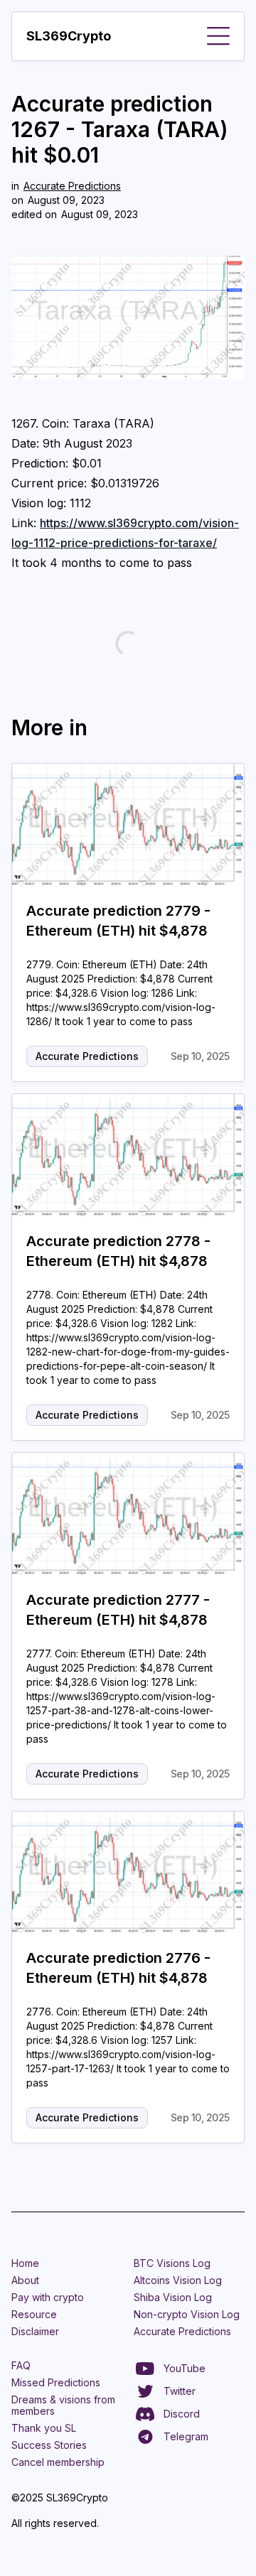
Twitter (180, 2391)
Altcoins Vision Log (178, 2280)
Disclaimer (35, 2331)
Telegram (186, 2436)
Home (25, 2263)
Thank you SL (44, 2428)
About (25, 2280)
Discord (182, 2414)
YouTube (185, 2368)
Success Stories (49, 2445)
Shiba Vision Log (173, 2297)
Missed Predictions (56, 2382)
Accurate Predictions (72, 186)
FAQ (21, 2365)
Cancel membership (58, 2462)
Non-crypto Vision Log (187, 2314)
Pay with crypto (48, 2297)
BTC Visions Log (172, 2263)
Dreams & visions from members (63, 2405)
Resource (34, 2314)
